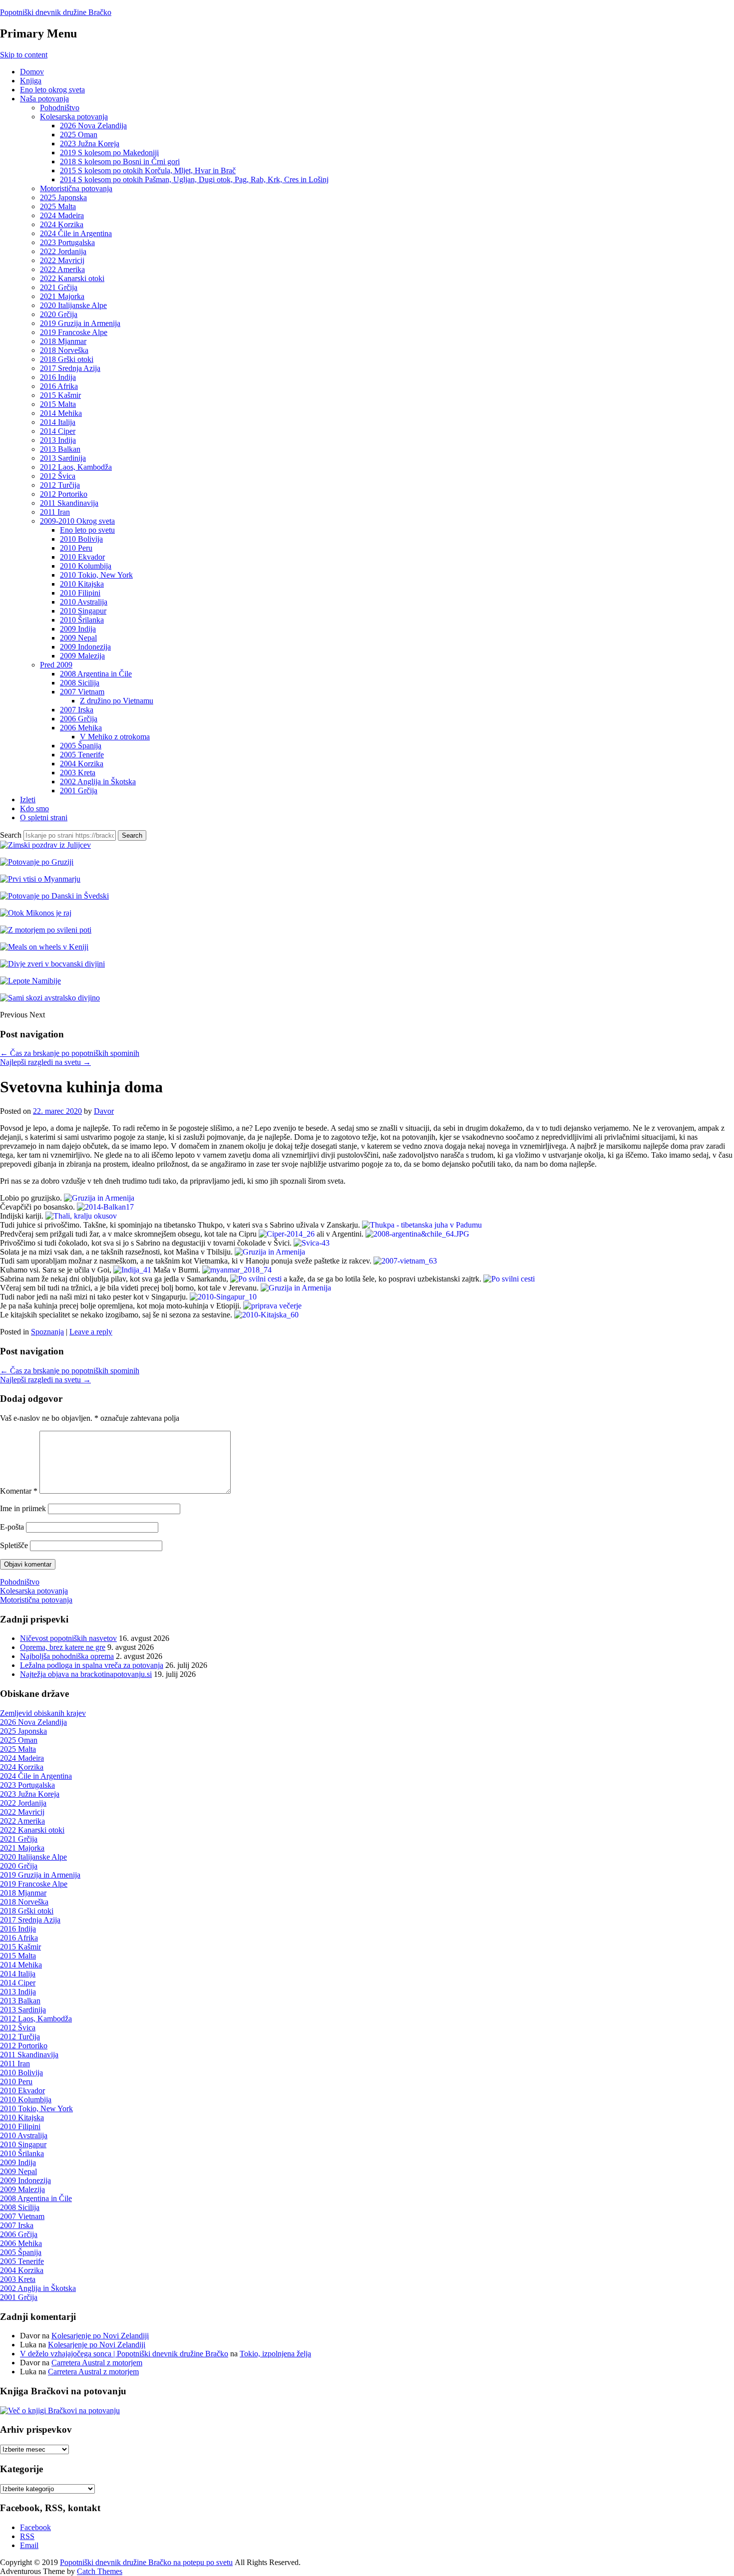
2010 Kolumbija (86, 566)
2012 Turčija (60, 485)
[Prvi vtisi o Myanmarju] (40, 879)
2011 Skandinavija (69, 503)
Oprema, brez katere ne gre (63, 1647)
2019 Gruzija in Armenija (80, 323)
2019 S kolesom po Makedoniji (109, 153)
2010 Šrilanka (82, 620)
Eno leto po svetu (87, 530)
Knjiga (31, 81)
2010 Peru (76, 548)
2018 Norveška (64, 350)
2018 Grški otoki (67, 359)
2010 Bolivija (81, 539)
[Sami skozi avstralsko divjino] (50, 998)
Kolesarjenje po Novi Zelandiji (100, 2336)
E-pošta (12, 1527)
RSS (27, 2536)
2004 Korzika (82, 764)
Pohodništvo (60, 108)
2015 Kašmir (60, 395)
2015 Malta (58, 404)
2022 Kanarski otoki (72, 278)
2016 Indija (58, 377)
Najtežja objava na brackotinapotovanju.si (86, 1674)
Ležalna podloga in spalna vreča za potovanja (92, 1665)
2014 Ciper (58, 431)
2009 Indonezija (85, 647)
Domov (32, 72)
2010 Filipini (80, 593)
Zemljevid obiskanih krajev (43, 1713)
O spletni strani (44, 817)
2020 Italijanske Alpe (73, 305)
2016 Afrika (59, 386)
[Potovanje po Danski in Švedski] (54, 896)
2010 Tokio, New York (96, 575)
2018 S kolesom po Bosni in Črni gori (120, 161)
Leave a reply (91, 1332)
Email (29, 2545)
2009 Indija (78, 629)
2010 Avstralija (84, 602)
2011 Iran (55, 512)
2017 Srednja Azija (70, 368)
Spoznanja (47, 1332)
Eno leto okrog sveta (52, 90)
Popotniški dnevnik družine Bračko (56, 12)
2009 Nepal (78, 638)
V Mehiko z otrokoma (115, 737)
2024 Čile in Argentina (76, 233)
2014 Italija (58, 422)
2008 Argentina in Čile (96, 674)
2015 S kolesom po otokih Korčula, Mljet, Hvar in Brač (148, 170)
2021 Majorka (62, 296)
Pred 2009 (56, 665)
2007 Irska (77, 710)
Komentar (19, 1491)
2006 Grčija (79, 719)
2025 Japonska (63, 197)
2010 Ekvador (82, 557)
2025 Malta (58, 206)
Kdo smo (34, 808)
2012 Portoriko (64, 494)
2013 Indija (58, 440)
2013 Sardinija (63, 458)
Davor (104, 1111)
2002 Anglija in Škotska (98, 782)
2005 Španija (81, 746)
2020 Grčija (59, 314)
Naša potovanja (44, 99)
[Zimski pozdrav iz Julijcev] (45, 845)
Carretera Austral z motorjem (97, 2363)
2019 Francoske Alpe (74, 332)
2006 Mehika (81, 728)
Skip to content (24, 55)
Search (11, 835)
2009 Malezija (82, 656)
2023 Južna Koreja (90, 144)
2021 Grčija (59, 287)
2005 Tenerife (82, 755)
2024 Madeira (62, 215)
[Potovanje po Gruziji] (37, 862)
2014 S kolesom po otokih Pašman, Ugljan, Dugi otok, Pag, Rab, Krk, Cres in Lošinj (194, 179)
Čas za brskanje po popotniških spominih (70, 1053)
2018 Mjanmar (63, 341)
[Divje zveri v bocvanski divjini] (52, 964)
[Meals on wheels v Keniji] (44, 947)
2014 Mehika (61, 413)
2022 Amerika (62, 269)
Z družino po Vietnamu (117, 701)
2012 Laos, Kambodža (76, 467)
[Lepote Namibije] (30, 981)
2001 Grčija (79, 791)
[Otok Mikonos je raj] (36, 913)
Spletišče (14, 1545)
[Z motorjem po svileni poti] (46, 930)
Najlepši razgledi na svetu (45, 1062)
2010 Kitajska (82, 584)
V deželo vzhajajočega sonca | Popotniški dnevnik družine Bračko (124, 2354)
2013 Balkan (60, 449)
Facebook (35, 2527)
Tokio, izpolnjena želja (275, 2354)
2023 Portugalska (67, 242)
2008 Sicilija (80, 683)
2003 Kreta (78, 773)
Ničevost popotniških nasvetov (68, 1638)
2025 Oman (79, 135)
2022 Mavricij (62, 260)
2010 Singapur (83, 611)
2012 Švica (58, 476)
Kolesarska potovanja (74, 117)
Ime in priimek (23, 1508)
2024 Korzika (62, 224)
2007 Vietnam (82, 692)
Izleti (28, 800)
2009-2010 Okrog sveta (77, 521)
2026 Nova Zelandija (93, 126)
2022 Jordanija (63, 251)
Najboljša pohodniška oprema (67, 1656)
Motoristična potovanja (76, 188)
